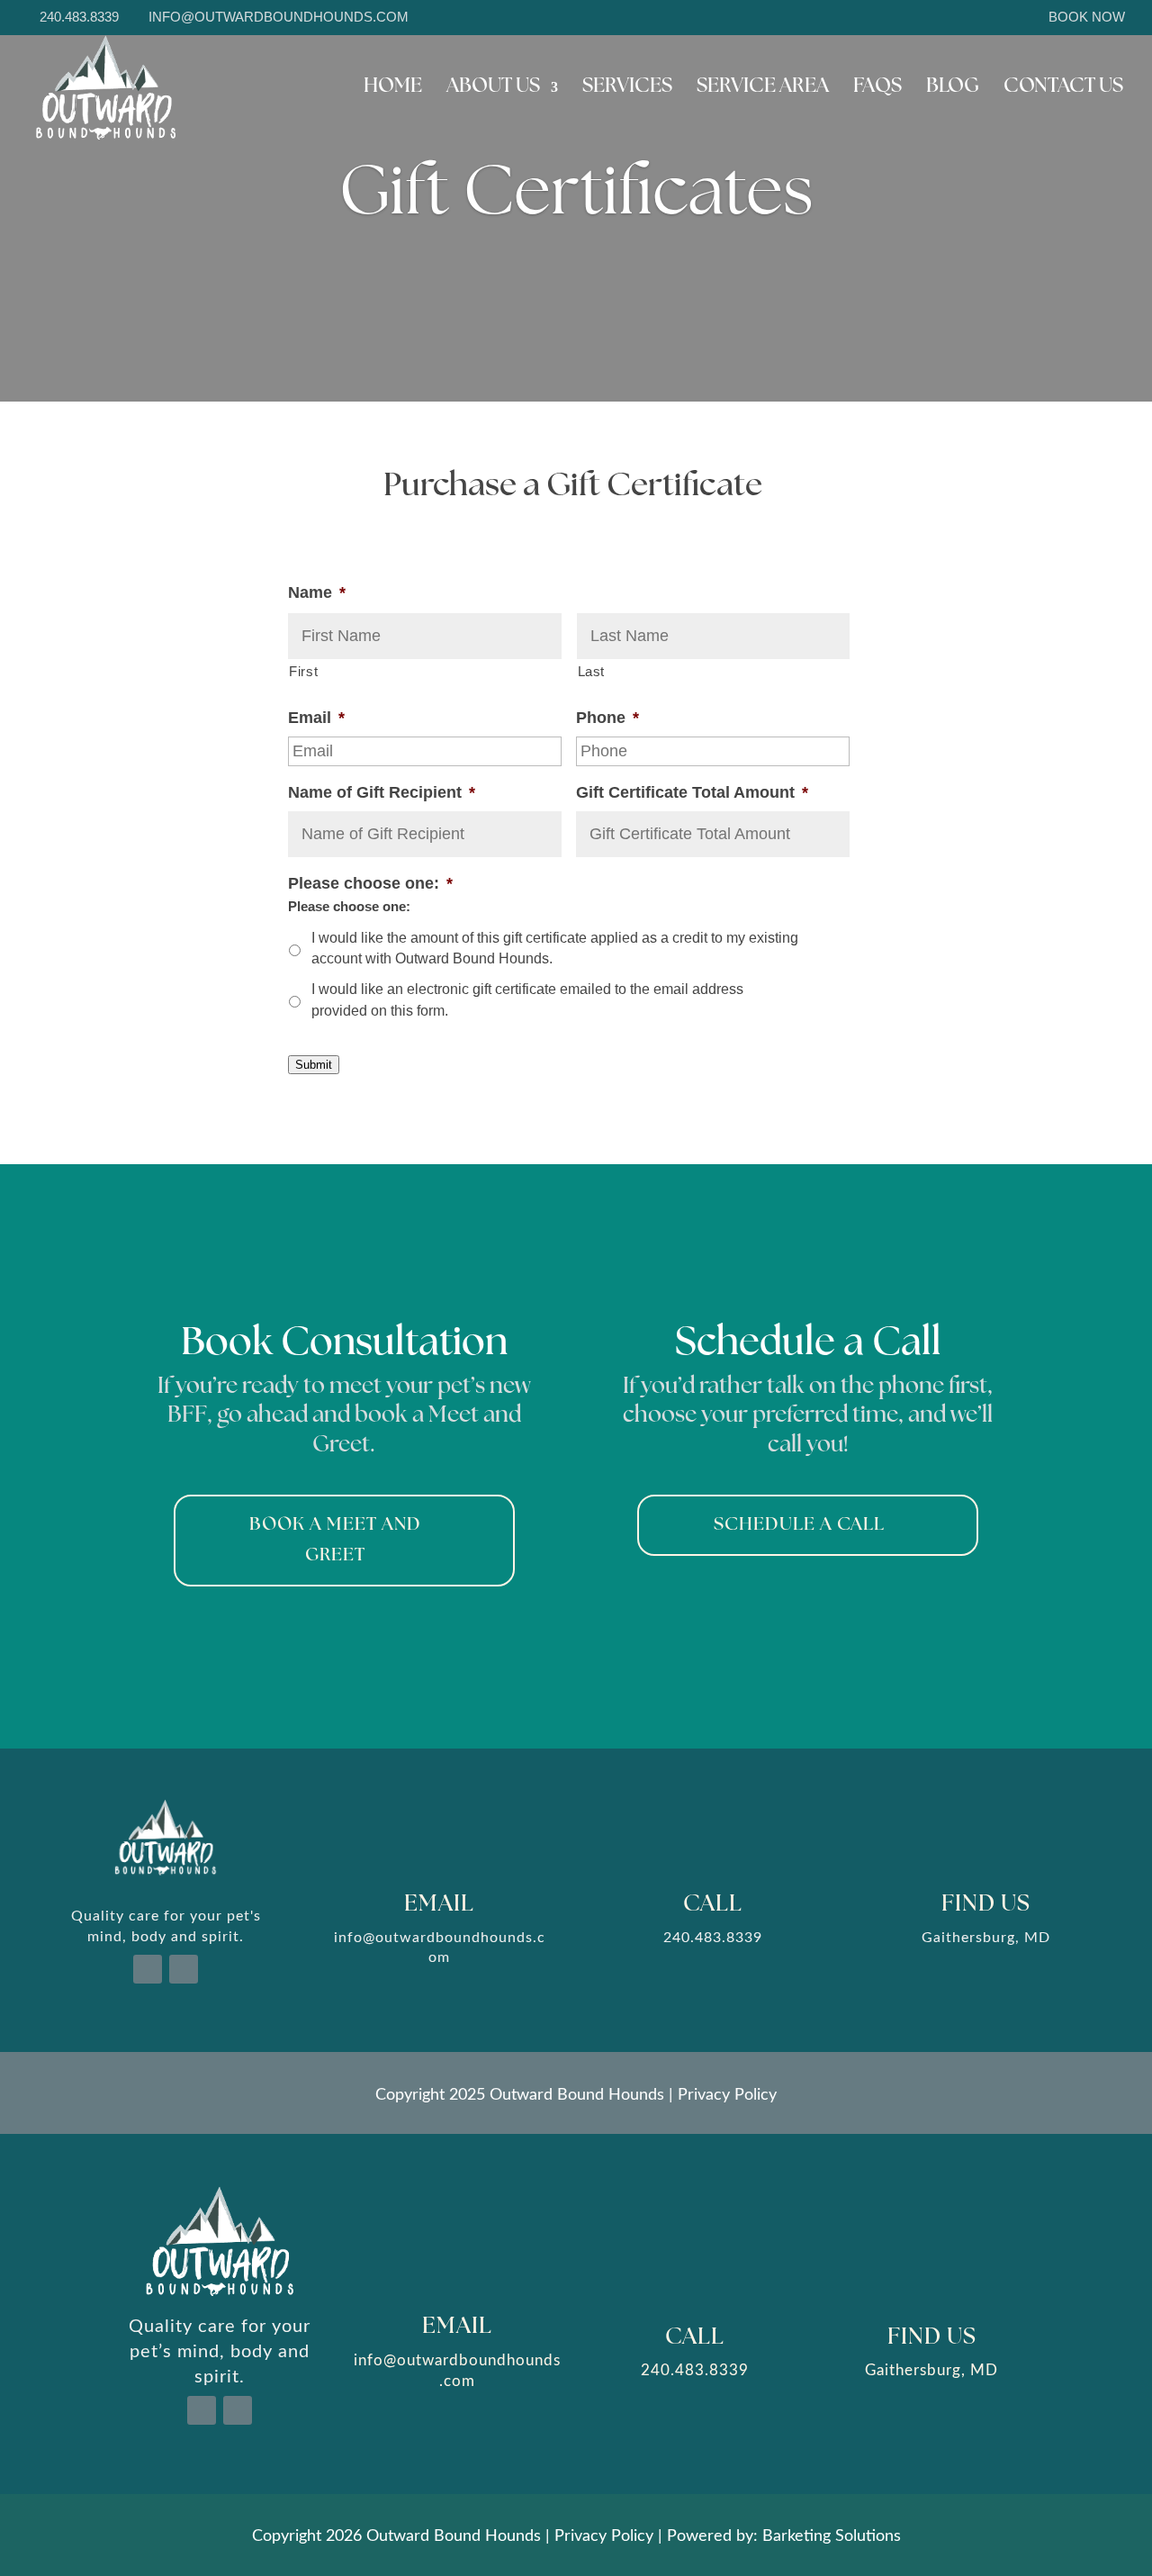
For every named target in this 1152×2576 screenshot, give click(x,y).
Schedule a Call (799, 1525)
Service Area (763, 89)
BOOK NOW (1087, 17)
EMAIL (439, 1905)
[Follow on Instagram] (184, 1969)
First (303, 672)
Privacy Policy (727, 2093)
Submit (314, 1065)
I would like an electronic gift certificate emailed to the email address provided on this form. (527, 1000)
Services (627, 89)
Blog (953, 89)
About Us (493, 89)
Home (393, 89)
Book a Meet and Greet (335, 1541)
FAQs (877, 89)
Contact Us (1063, 89)
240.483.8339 (79, 17)
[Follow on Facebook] (148, 1969)
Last (592, 672)
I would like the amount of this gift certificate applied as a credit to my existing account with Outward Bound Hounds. (555, 949)
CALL (713, 1905)
